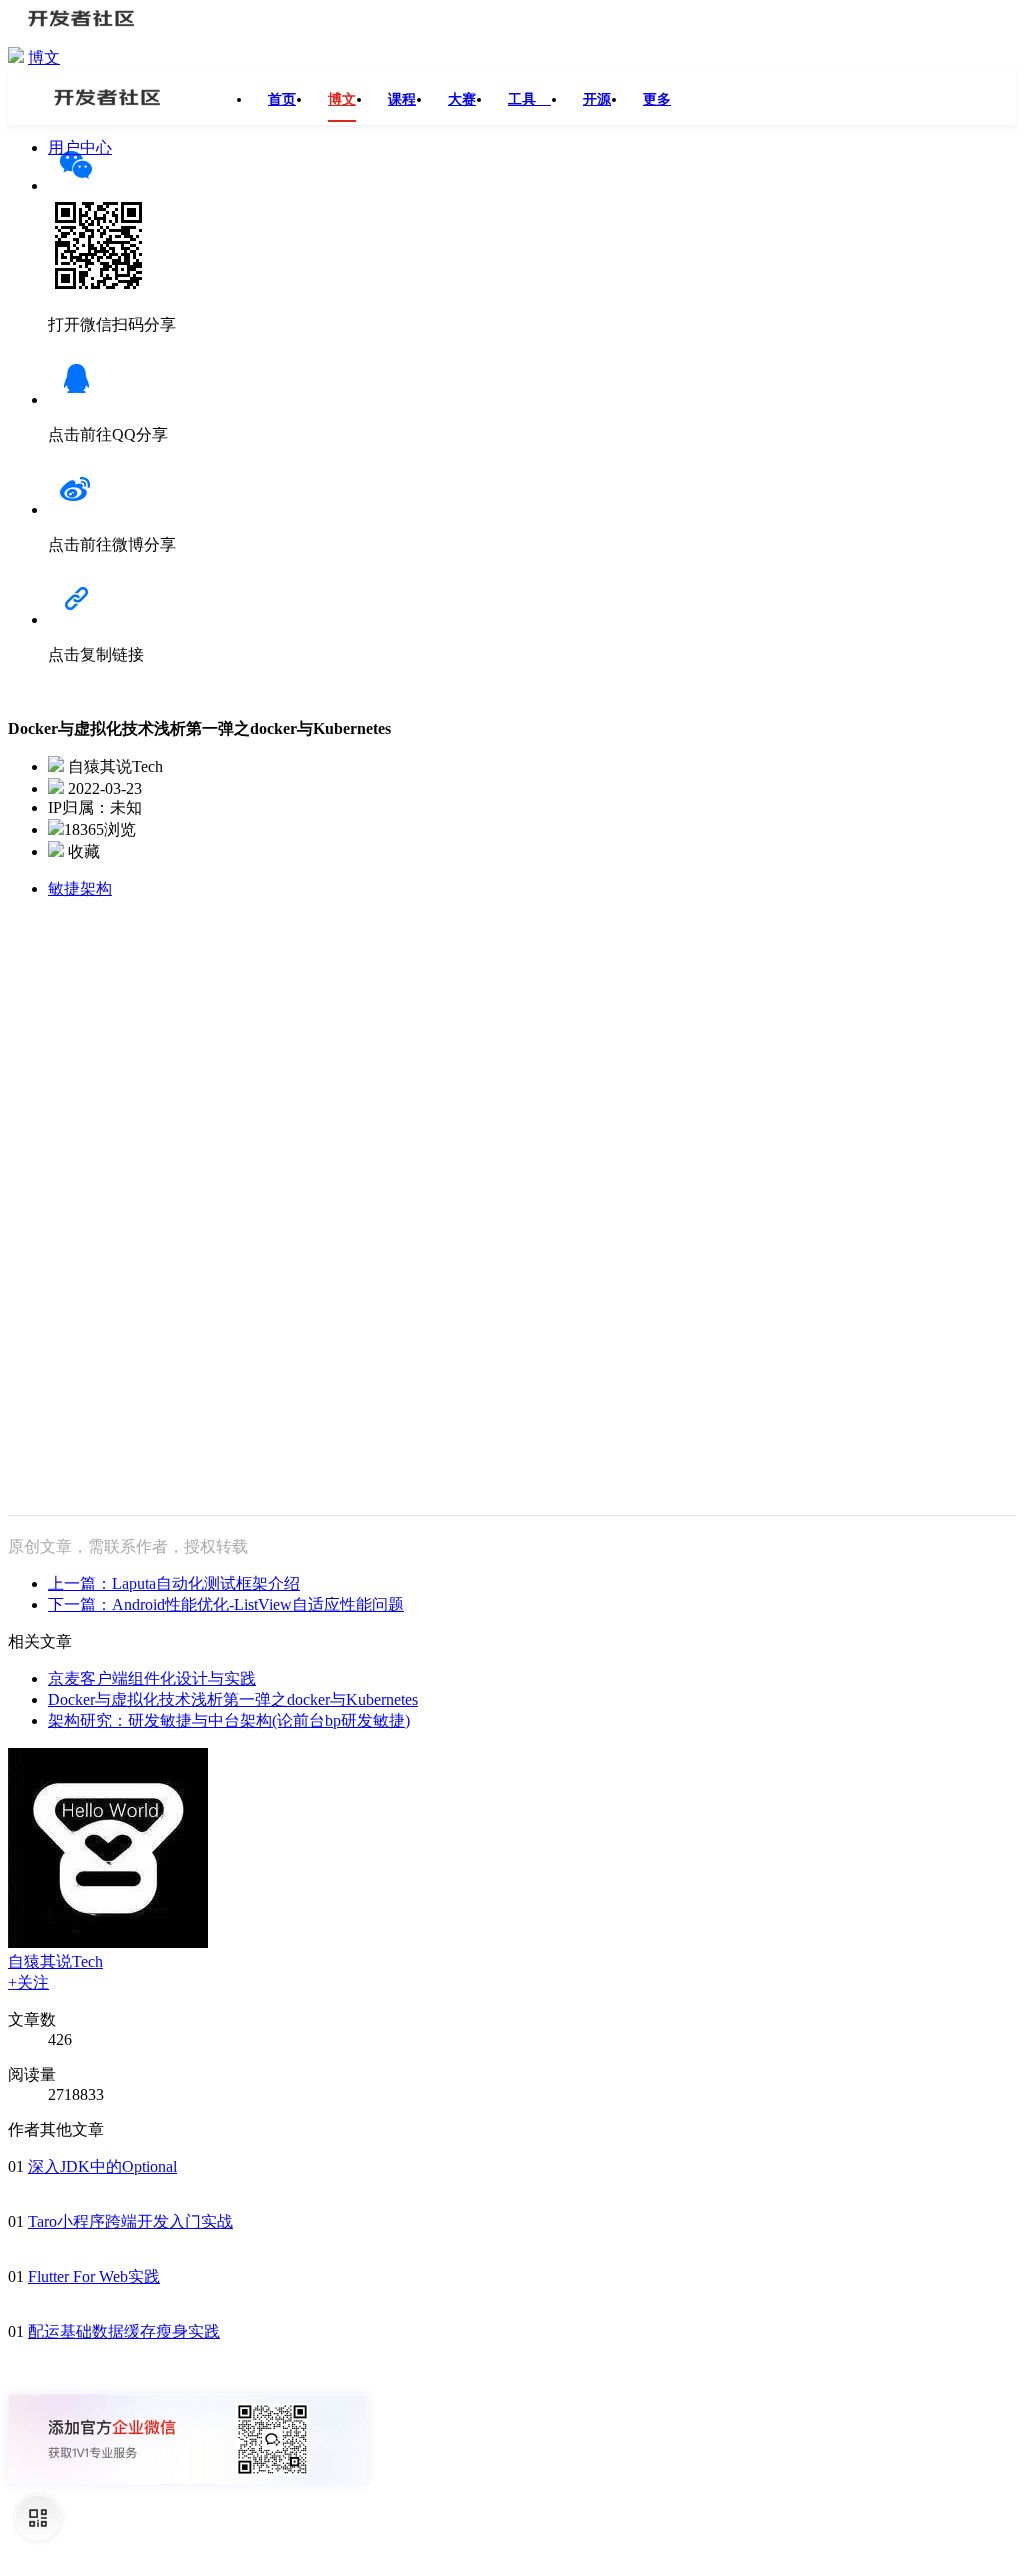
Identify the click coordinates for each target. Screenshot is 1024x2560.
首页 (282, 99)
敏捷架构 (80, 888)
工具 (529, 99)
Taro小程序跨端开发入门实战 (130, 2221)
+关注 (28, 1982)
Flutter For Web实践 (94, 2276)
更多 (657, 99)
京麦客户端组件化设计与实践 (152, 1678)
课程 (402, 99)
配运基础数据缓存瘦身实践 (124, 2331)
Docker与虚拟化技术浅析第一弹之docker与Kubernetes (233, 1699)
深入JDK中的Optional (102, 2166)
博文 (44, 57)
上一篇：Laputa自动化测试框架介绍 (174, 1583)
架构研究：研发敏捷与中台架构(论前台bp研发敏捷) (229, 1720)
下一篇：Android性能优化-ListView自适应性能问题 (226, 1604)
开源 (597, 99)
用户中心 (80, 147)
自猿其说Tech (55, 1961)
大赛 (462, 99)
